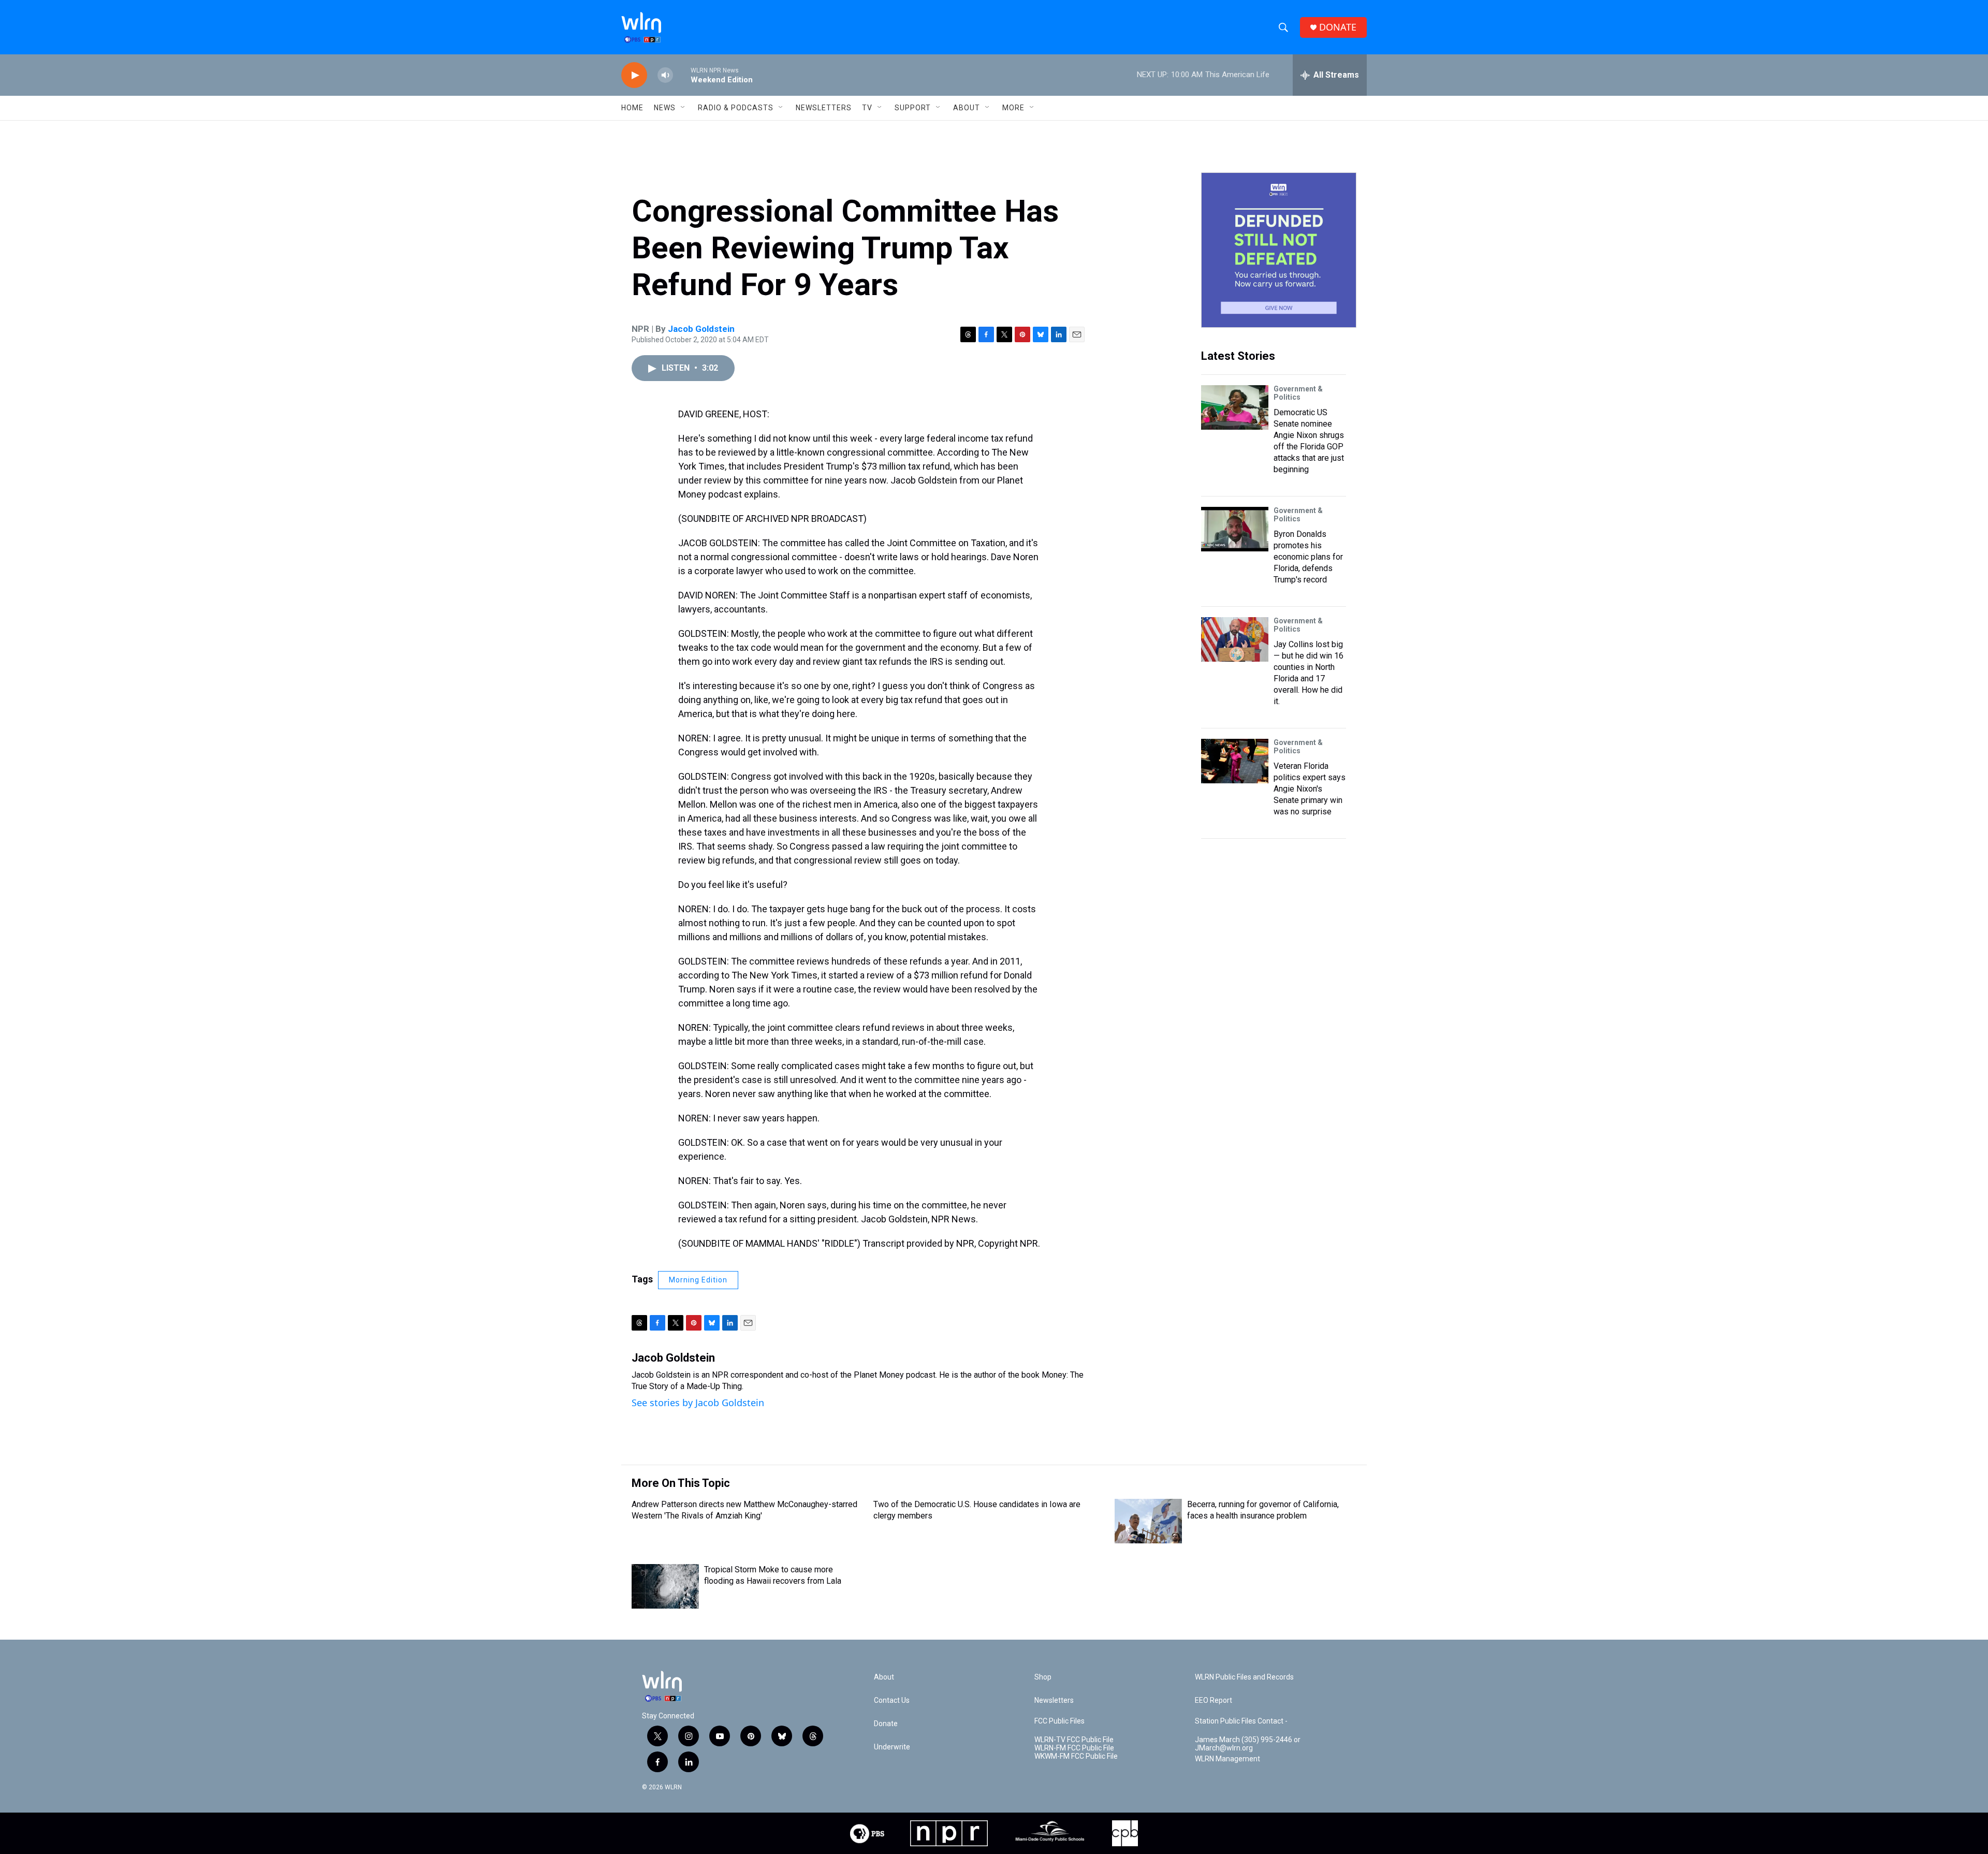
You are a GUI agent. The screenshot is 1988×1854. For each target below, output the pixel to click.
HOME (632, 108)
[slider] (682, 75)
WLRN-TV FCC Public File (1074, 1740)
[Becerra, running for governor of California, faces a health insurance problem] (1148, 1521)
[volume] (665, 75)
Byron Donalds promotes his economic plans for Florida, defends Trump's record (1308, 557)
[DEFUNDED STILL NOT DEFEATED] (1279, 250)
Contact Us (892, 1700)
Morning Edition (698, 1280)
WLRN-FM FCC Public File (1074, 1748)
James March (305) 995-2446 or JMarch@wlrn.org (1248, 1744)
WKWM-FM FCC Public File (1076, 1756)
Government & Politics (1298, 393)
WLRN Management (1227, 1759)
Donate (886, 1724)
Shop (1043, 1677)
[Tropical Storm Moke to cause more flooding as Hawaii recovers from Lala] (665, 1586)
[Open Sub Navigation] (683, 108)
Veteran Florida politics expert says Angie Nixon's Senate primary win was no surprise (1310, 789)
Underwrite (892, 1747)
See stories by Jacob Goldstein (698, 1403)
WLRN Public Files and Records (1244, 1677)
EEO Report (1214, 1700)
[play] (634, 75)
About (967, 108)
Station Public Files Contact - (1241, 1721)
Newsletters (824, 108)
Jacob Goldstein (701, 329)
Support (913, 108)
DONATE (1338, 27)
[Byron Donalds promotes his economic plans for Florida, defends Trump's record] (1235, 529)
